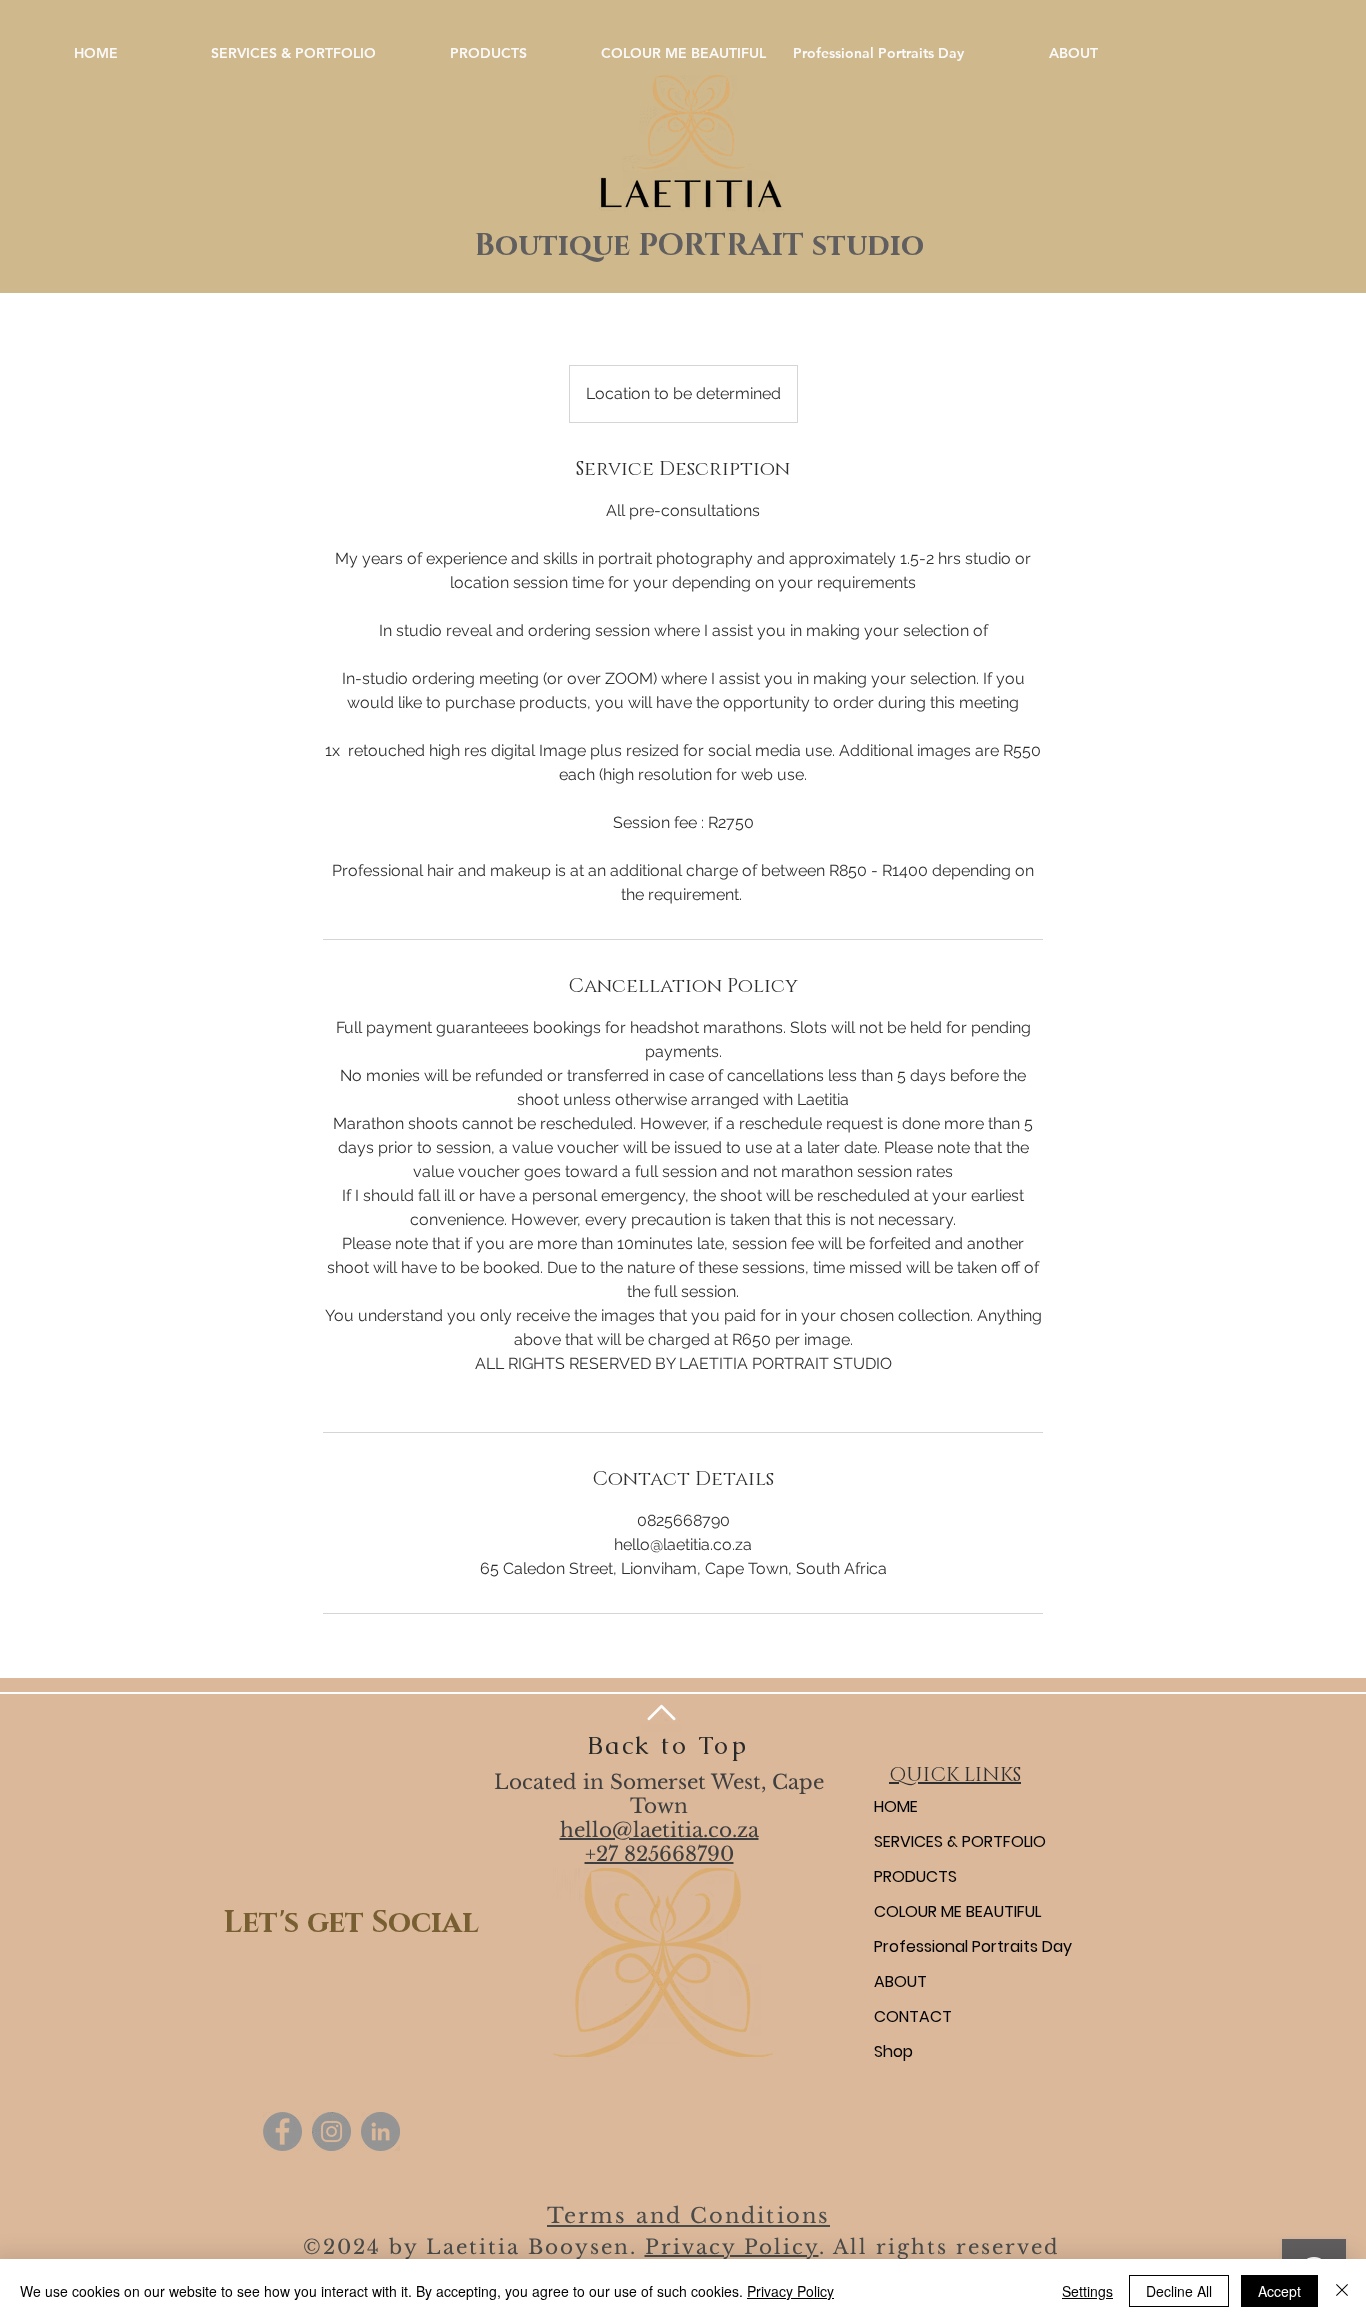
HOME (896, 1806)
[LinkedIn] (380, 2131)
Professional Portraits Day (973, 1946)
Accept (1279, 2291)
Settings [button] (1087, 2291)
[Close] (1342, 2291)
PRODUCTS (915, 1876)
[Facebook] (282, 2131)
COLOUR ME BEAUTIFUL (957, 1911)
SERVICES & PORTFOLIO (960, 1841)
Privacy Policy (732, 2247)
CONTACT (913, 2016)
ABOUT (900, 1981)
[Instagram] (331, 2131)
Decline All (1179, 2291)
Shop (893, 2051)
